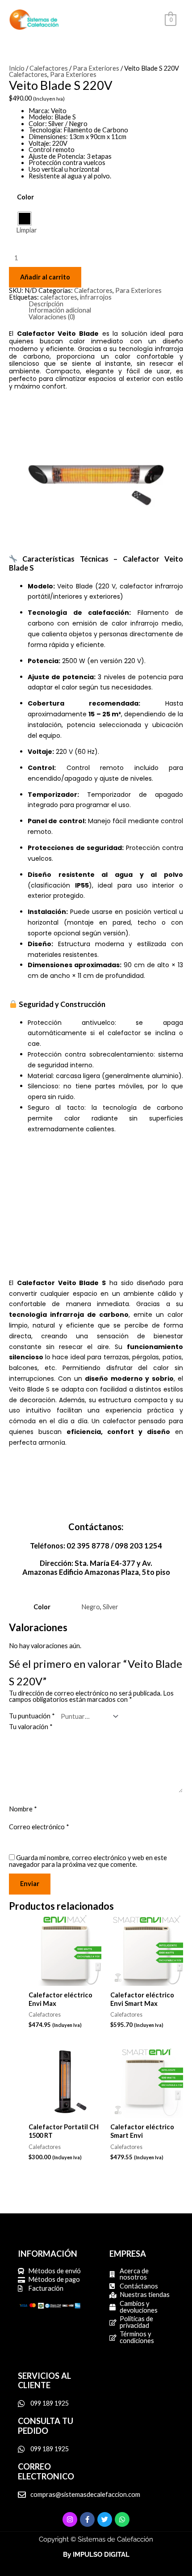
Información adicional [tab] (60, 311)
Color (25, 197)
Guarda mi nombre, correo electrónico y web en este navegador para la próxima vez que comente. (88, 1861)
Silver (111, 1607)
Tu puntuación (32, 1716)
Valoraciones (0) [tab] (52, 317)
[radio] (25, 219)
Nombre (23, 1809)
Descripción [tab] (46, 304)
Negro (91, 1607)
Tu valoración (31, 1727)
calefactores (59, 297)
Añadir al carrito (45, 277)
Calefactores (49, 68)
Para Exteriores (96, 68)
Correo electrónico (39, 1827)
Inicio (17, 68)
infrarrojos (96, 297)
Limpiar (27, 230)
